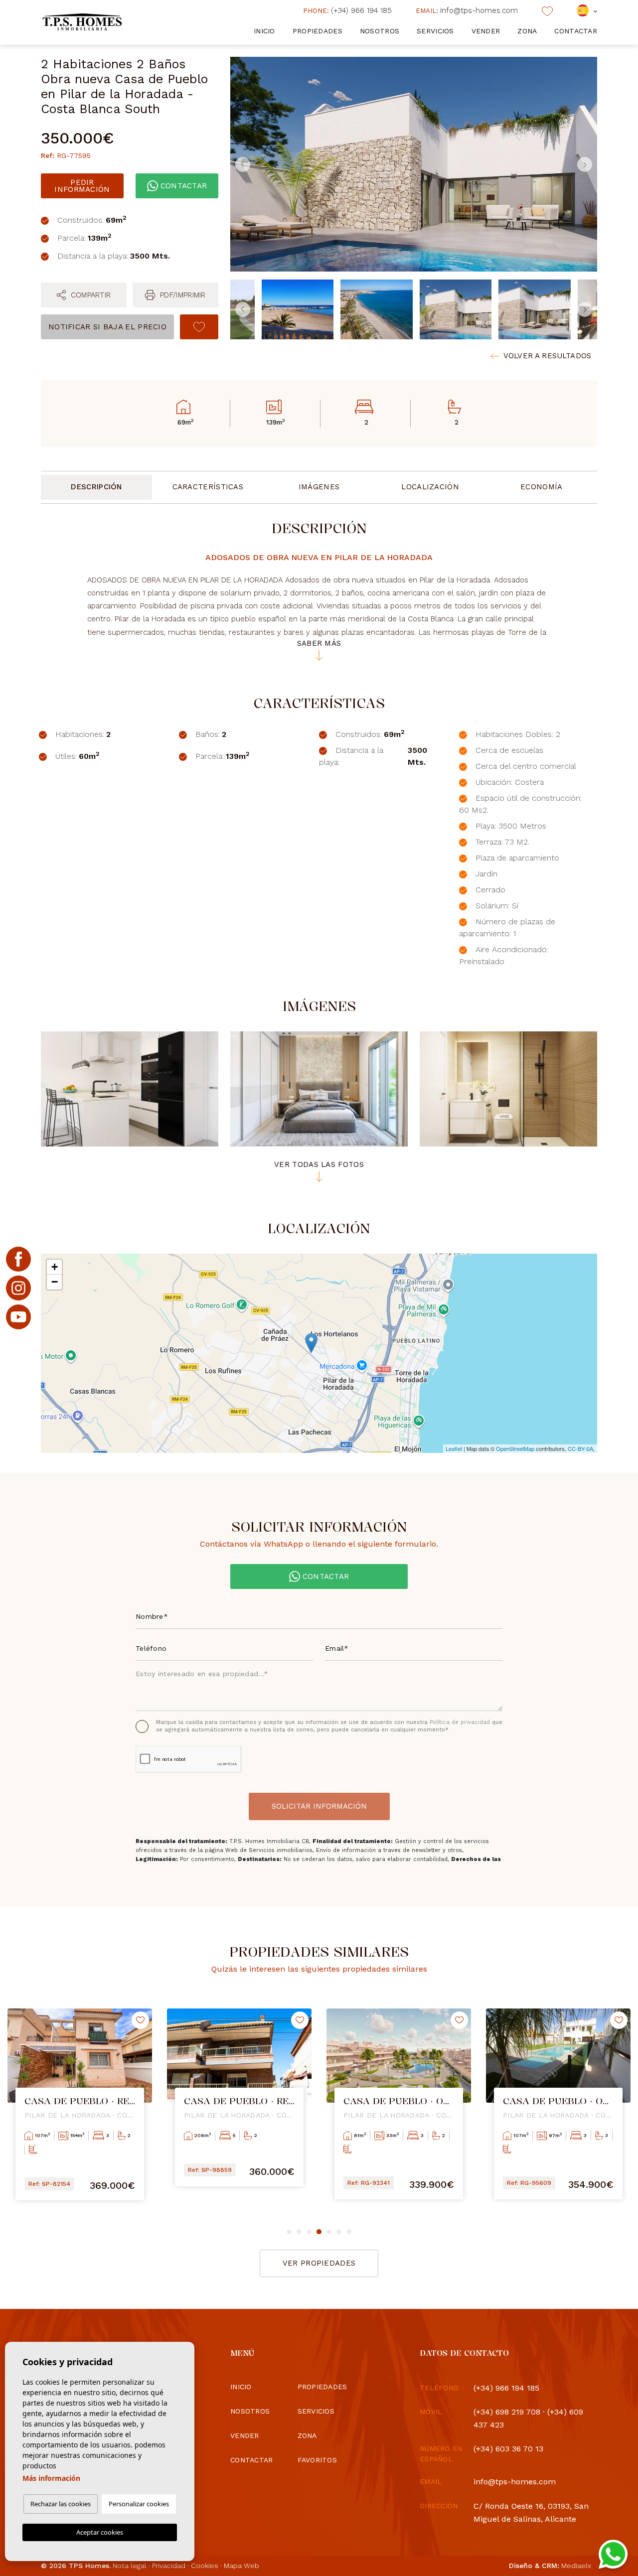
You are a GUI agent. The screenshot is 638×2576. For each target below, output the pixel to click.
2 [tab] (299, 2232)
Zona (527, 31)
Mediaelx (576, 2566)
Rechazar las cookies (61, 2504)
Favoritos (318, 2460)
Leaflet (454, 1448)
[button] (84, 295)
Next (587, 164)
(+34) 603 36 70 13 (508, 2449)
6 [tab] (339, 2232)
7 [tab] (349, 2232)
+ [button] (55, 1267)
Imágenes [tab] (319, 487)
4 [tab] (319, 2232)
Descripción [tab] (96, 487)
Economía (541, 487)
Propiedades (318, 31)
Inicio (264, 31)
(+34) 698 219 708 (507, 2412)
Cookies (205, 2566)
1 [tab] (289, 2232)
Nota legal (130, 2566)
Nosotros (380, 31)
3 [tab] (309, 2232)
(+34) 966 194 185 (347, 10)
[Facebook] (18, 1259)
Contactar (576, 31)
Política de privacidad (461, 1722)
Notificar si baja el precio (107, 327)
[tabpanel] (80, 2112)
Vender (486, 31)
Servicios (435, 31)
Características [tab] (208, 487)
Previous (240, 164)
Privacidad (169, 2566)
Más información (51, 2478)
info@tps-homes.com (467, 10)
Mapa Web (241, 2566)
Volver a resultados (547, 356)
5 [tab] (329, 2232)
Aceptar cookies (100, 2532)
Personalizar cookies (139, 2504)
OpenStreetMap (515, 1448)
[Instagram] (18, 1288)
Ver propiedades (319, 2263)
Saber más (319, 644)
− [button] (55, 1282)
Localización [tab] (430, 487)
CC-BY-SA (580, 1448)
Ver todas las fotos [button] (319, 1165)
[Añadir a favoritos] (199, 327)
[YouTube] (18, 1317)
